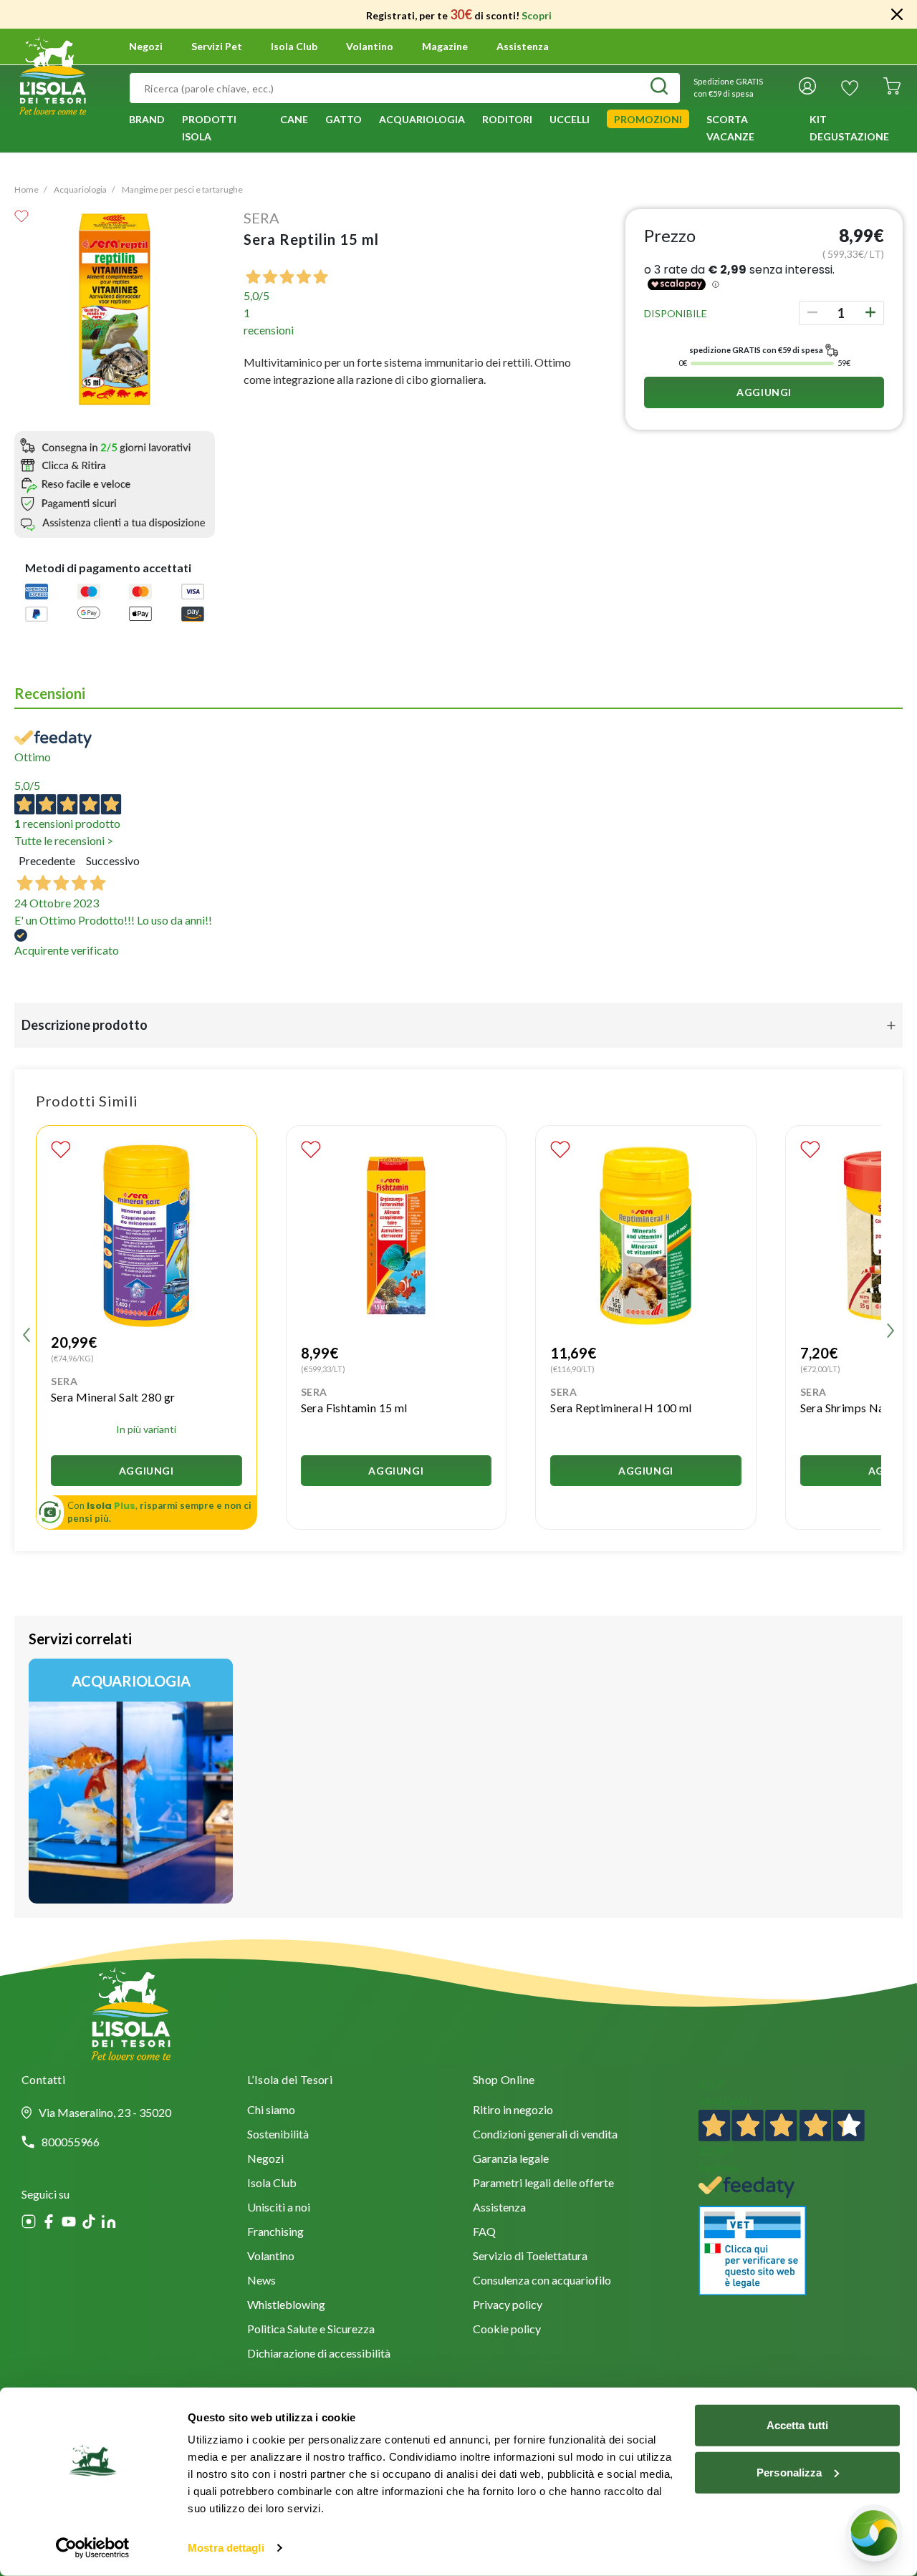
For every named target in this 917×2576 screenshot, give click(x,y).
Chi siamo (271, 2111)
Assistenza (523, 47)
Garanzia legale (511, 2160)
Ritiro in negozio (513, 2111)
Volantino (370, 47)
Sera (261, 218)
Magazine (445, 47)
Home (27, 189)
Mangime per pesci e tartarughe (182, 189)
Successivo (113, 860)
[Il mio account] (807, 88)
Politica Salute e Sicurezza (311, 2330)
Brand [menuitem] (147, 119)
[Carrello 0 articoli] (892, 88)
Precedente (47, 860)
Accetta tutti (797, 2425)
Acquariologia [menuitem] (422, 119)
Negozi (146, 47)
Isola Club (272, 2184)
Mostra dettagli (226, 2548)
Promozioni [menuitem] (648, 119)
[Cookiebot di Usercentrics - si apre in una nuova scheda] (93, 2548)
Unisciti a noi (279, 2208)
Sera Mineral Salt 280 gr (113, 1397)
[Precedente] (27, 1333)
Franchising (275, 2233)
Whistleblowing (286, 2306)
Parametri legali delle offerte (543, 2184)
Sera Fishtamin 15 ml (354, 1408)
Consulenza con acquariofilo (542, 2281)
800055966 (71, 2142)
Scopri (537, 15)
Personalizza (789, 2472)
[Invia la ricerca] (659, 88)
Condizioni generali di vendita (545, 2135)
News (261, 2281)
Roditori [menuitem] (507, 119)
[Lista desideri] (850, 88)
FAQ (484, 2233)
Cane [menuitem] (294, 119)
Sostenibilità (278, 2135)
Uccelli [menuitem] (570, 119)
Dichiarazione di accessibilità (319, 2354)
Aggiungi (764, 392)
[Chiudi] (897, 14)
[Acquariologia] (131, 1781)
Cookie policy (507, 2330)
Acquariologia (80, 189)
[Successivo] (890, 1333)
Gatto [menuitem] (344, 119)
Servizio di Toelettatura (530, 2257)
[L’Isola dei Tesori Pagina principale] (53, 74)
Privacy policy (508, 2306)
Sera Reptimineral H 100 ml (621, 1408)
